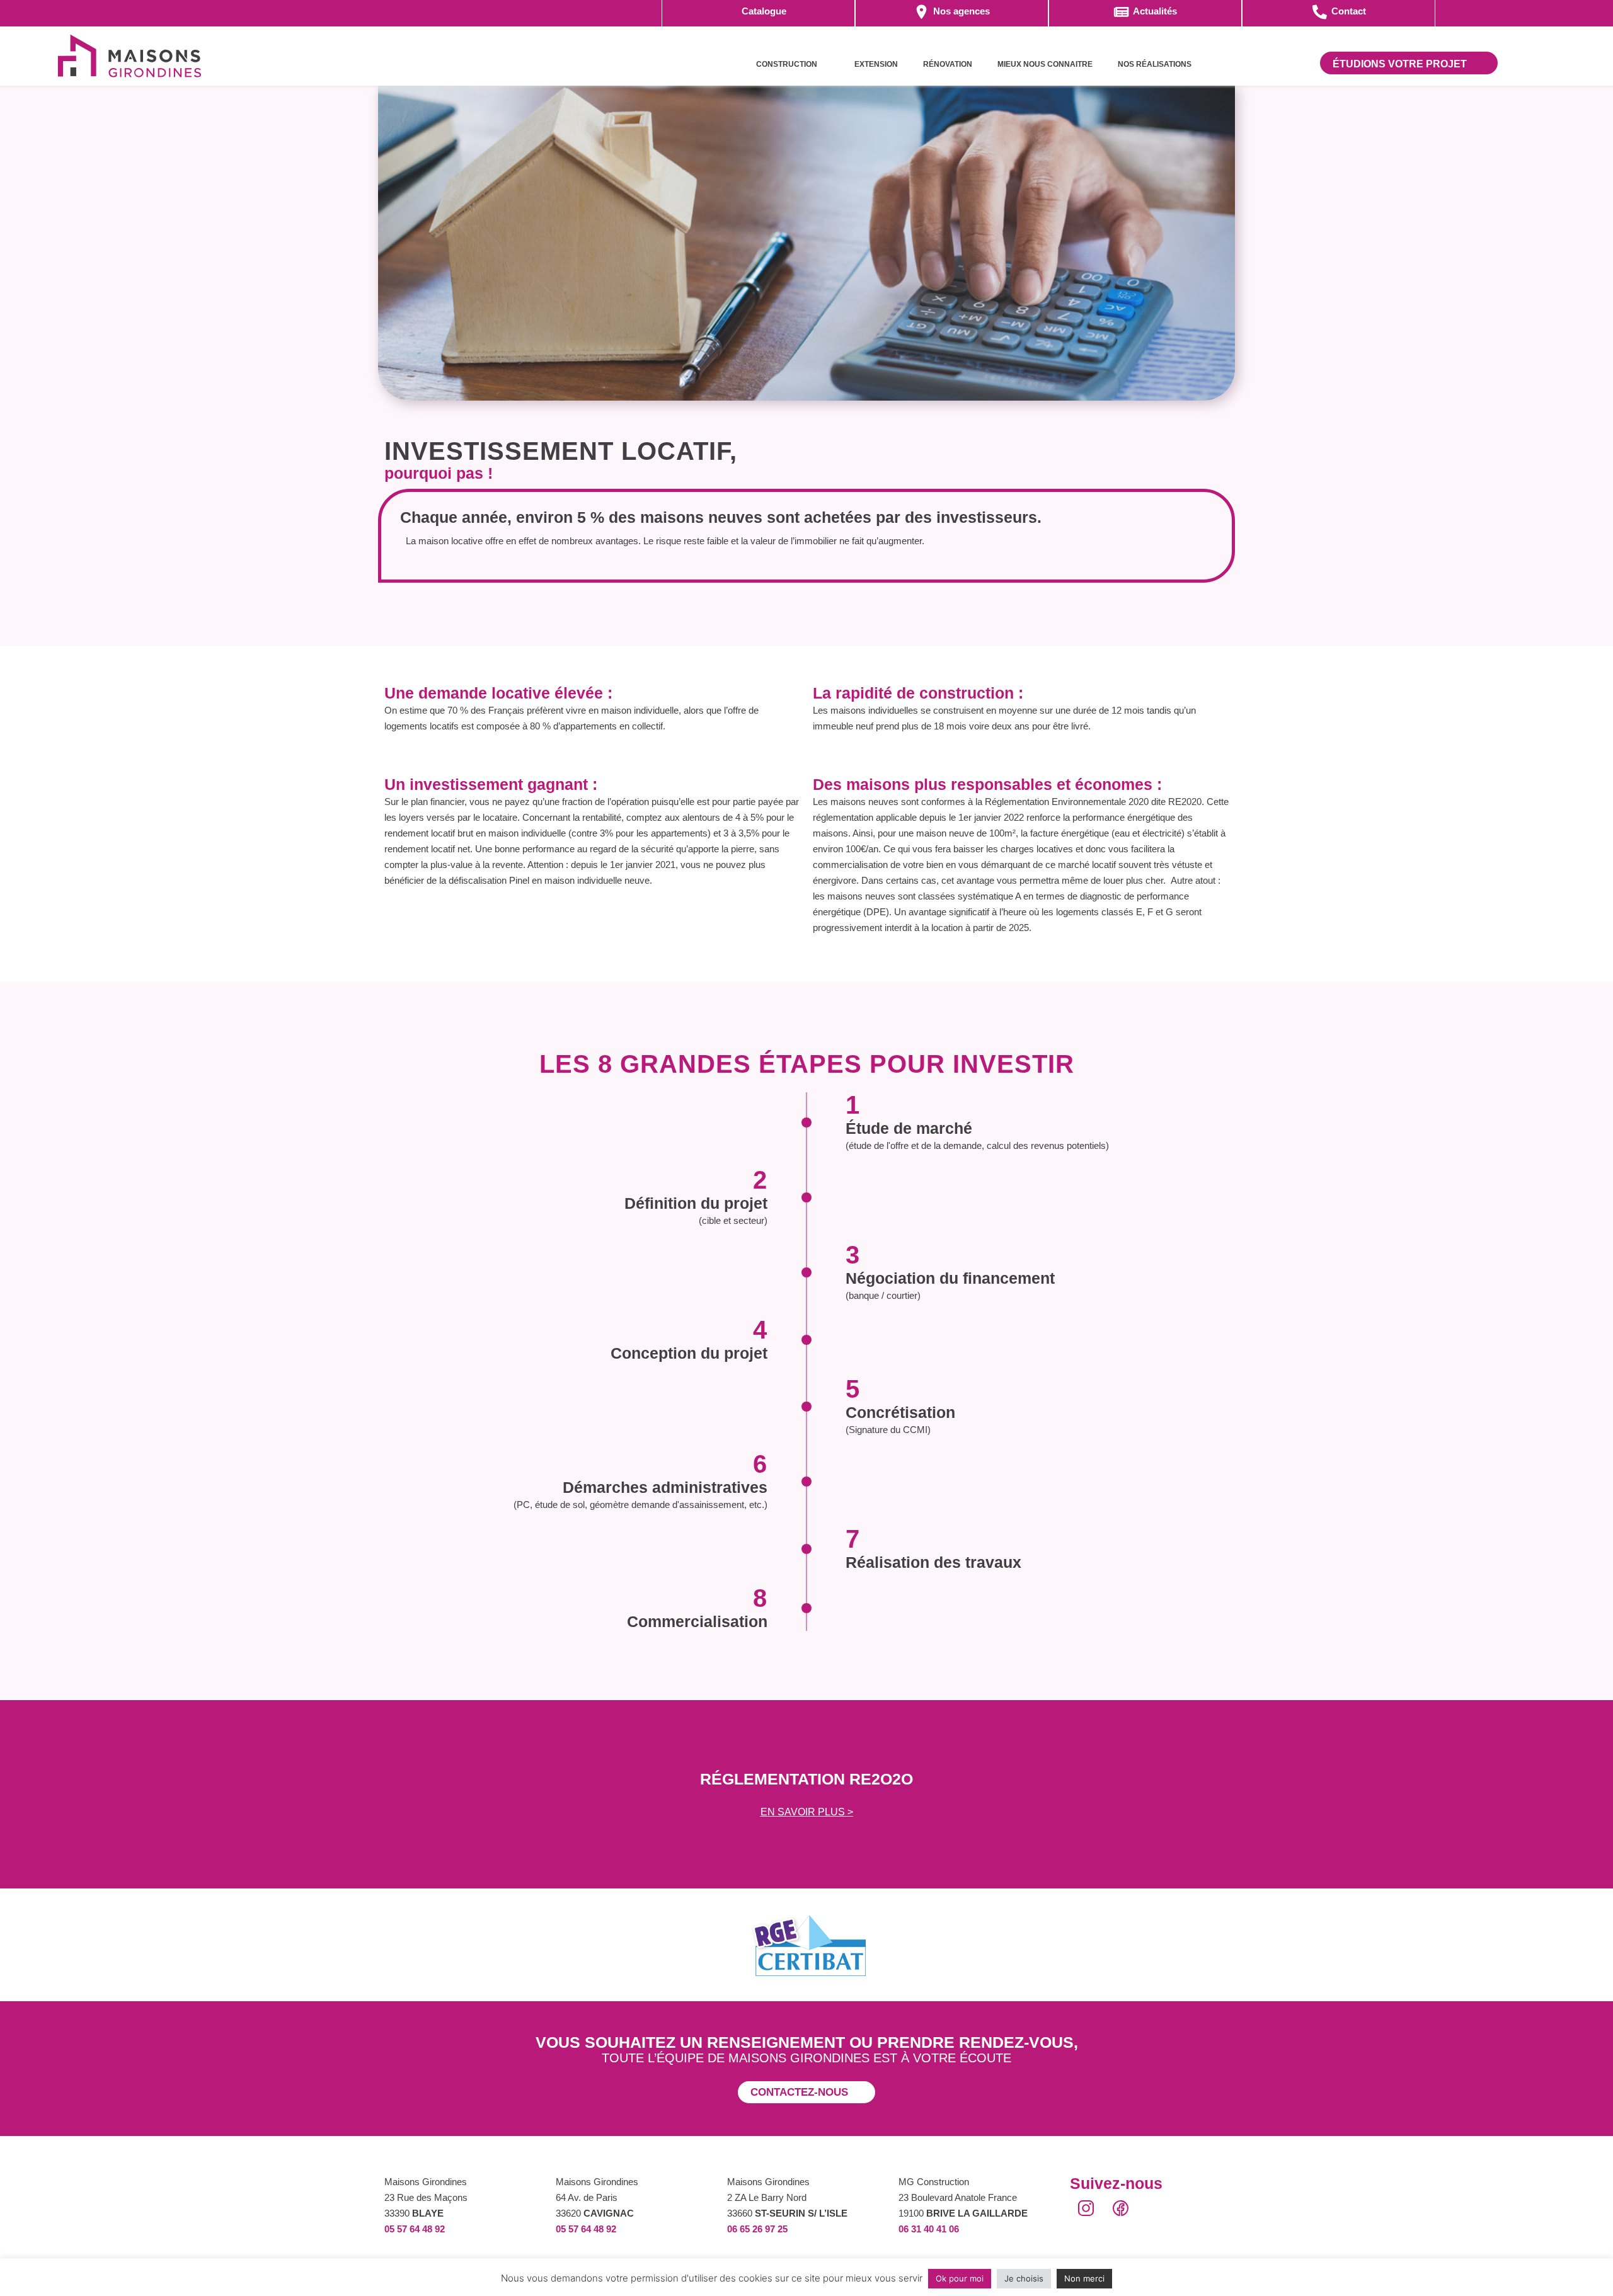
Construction (787, 64)
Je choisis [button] (1024, 2278)
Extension (876, 64)
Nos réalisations (1155, 64)
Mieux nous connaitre (1045, 64)
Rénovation (948, 64)
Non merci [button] (1084, 2278)
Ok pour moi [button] (960, 2278)
